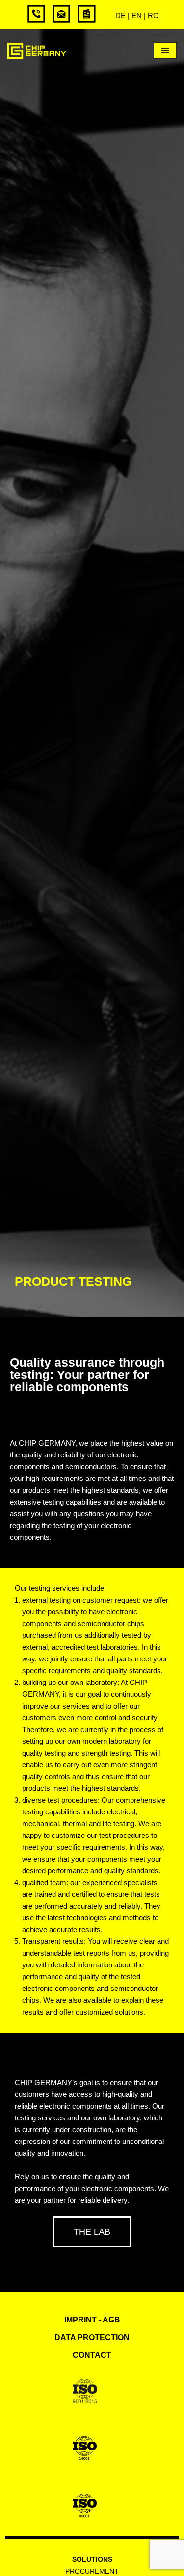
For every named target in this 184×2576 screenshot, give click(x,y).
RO (153, 15)
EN (137, 15)
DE (120, 15)
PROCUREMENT (92, 2571)
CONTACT (92, 2355)
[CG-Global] (37, 51)
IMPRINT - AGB (92, 2320)
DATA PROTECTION (92, 2337)
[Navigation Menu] (165, 51)
